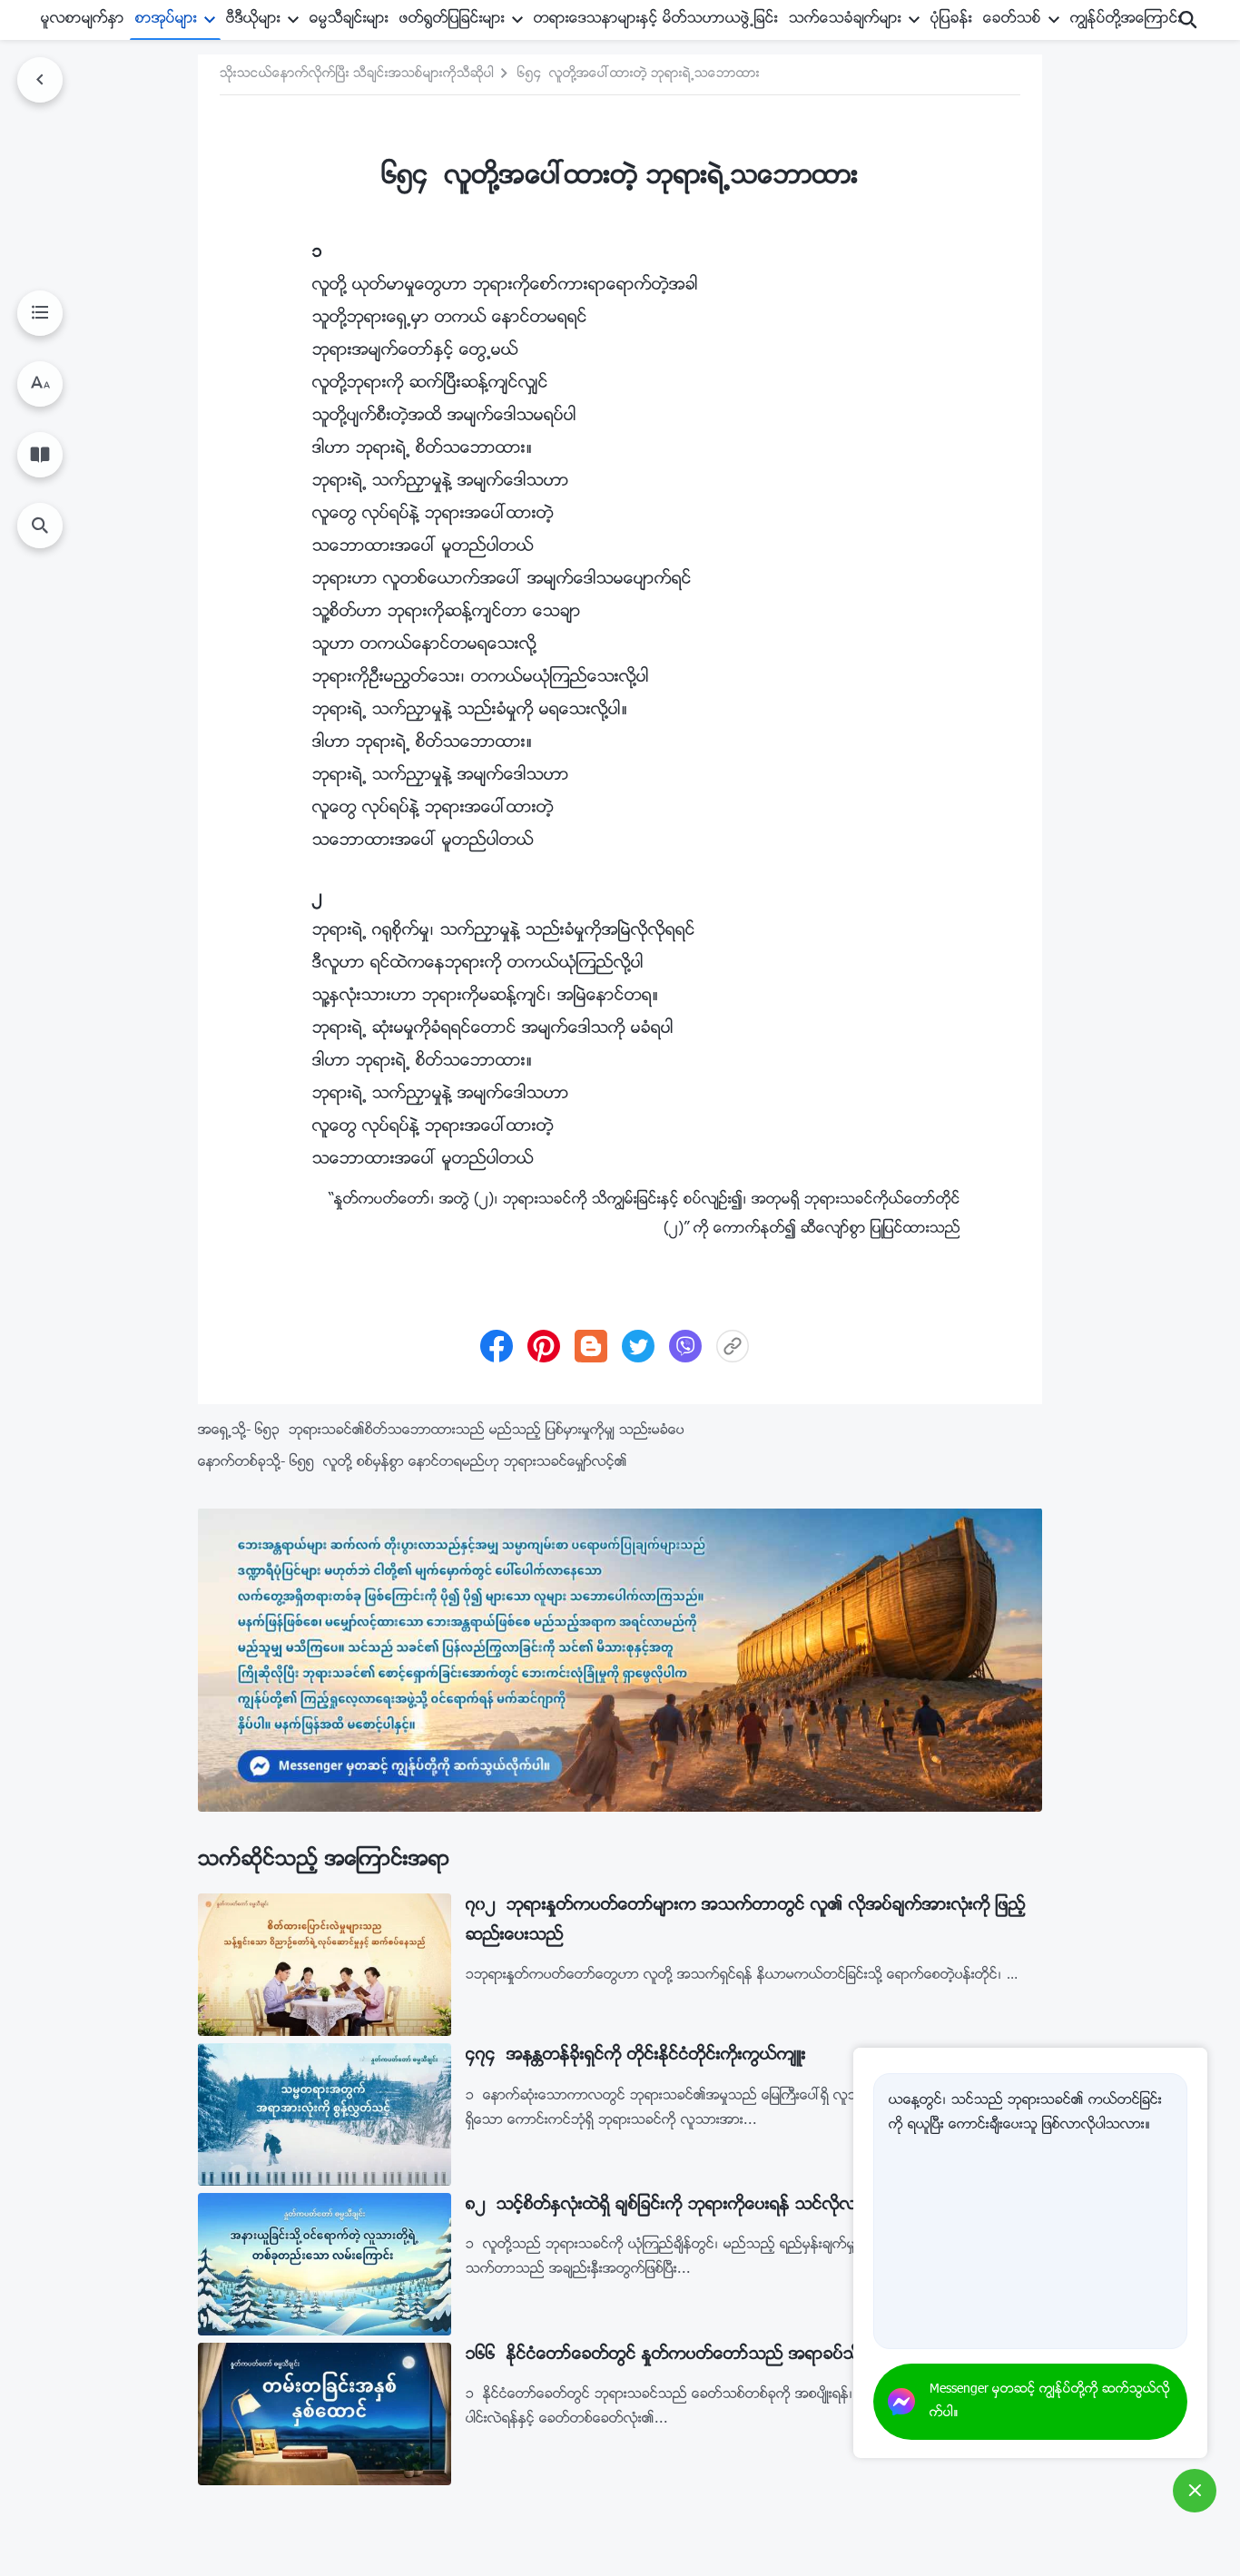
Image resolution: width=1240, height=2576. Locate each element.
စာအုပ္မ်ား (166, 20)
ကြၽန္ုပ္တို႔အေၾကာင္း (1126, 20)
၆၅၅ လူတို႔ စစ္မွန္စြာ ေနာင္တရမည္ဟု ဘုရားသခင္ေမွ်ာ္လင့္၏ (458, 1463)
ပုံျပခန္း (951, 20)
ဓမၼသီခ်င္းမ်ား (349, 20)
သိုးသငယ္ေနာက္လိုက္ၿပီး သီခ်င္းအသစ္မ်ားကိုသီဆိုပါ (357, 74)
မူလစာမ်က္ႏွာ (83, 20)
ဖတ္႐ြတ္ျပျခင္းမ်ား (452, 20)
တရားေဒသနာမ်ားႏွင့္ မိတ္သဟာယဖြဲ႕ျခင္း (656, 20)
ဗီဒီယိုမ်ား (253, 20)
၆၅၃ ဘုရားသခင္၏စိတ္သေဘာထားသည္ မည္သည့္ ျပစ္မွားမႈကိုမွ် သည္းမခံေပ (470, 1431)
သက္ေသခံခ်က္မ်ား (845, 20)
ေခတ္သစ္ (1012, 20)
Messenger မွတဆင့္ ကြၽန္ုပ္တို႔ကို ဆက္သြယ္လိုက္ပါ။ (1050, 2402)
